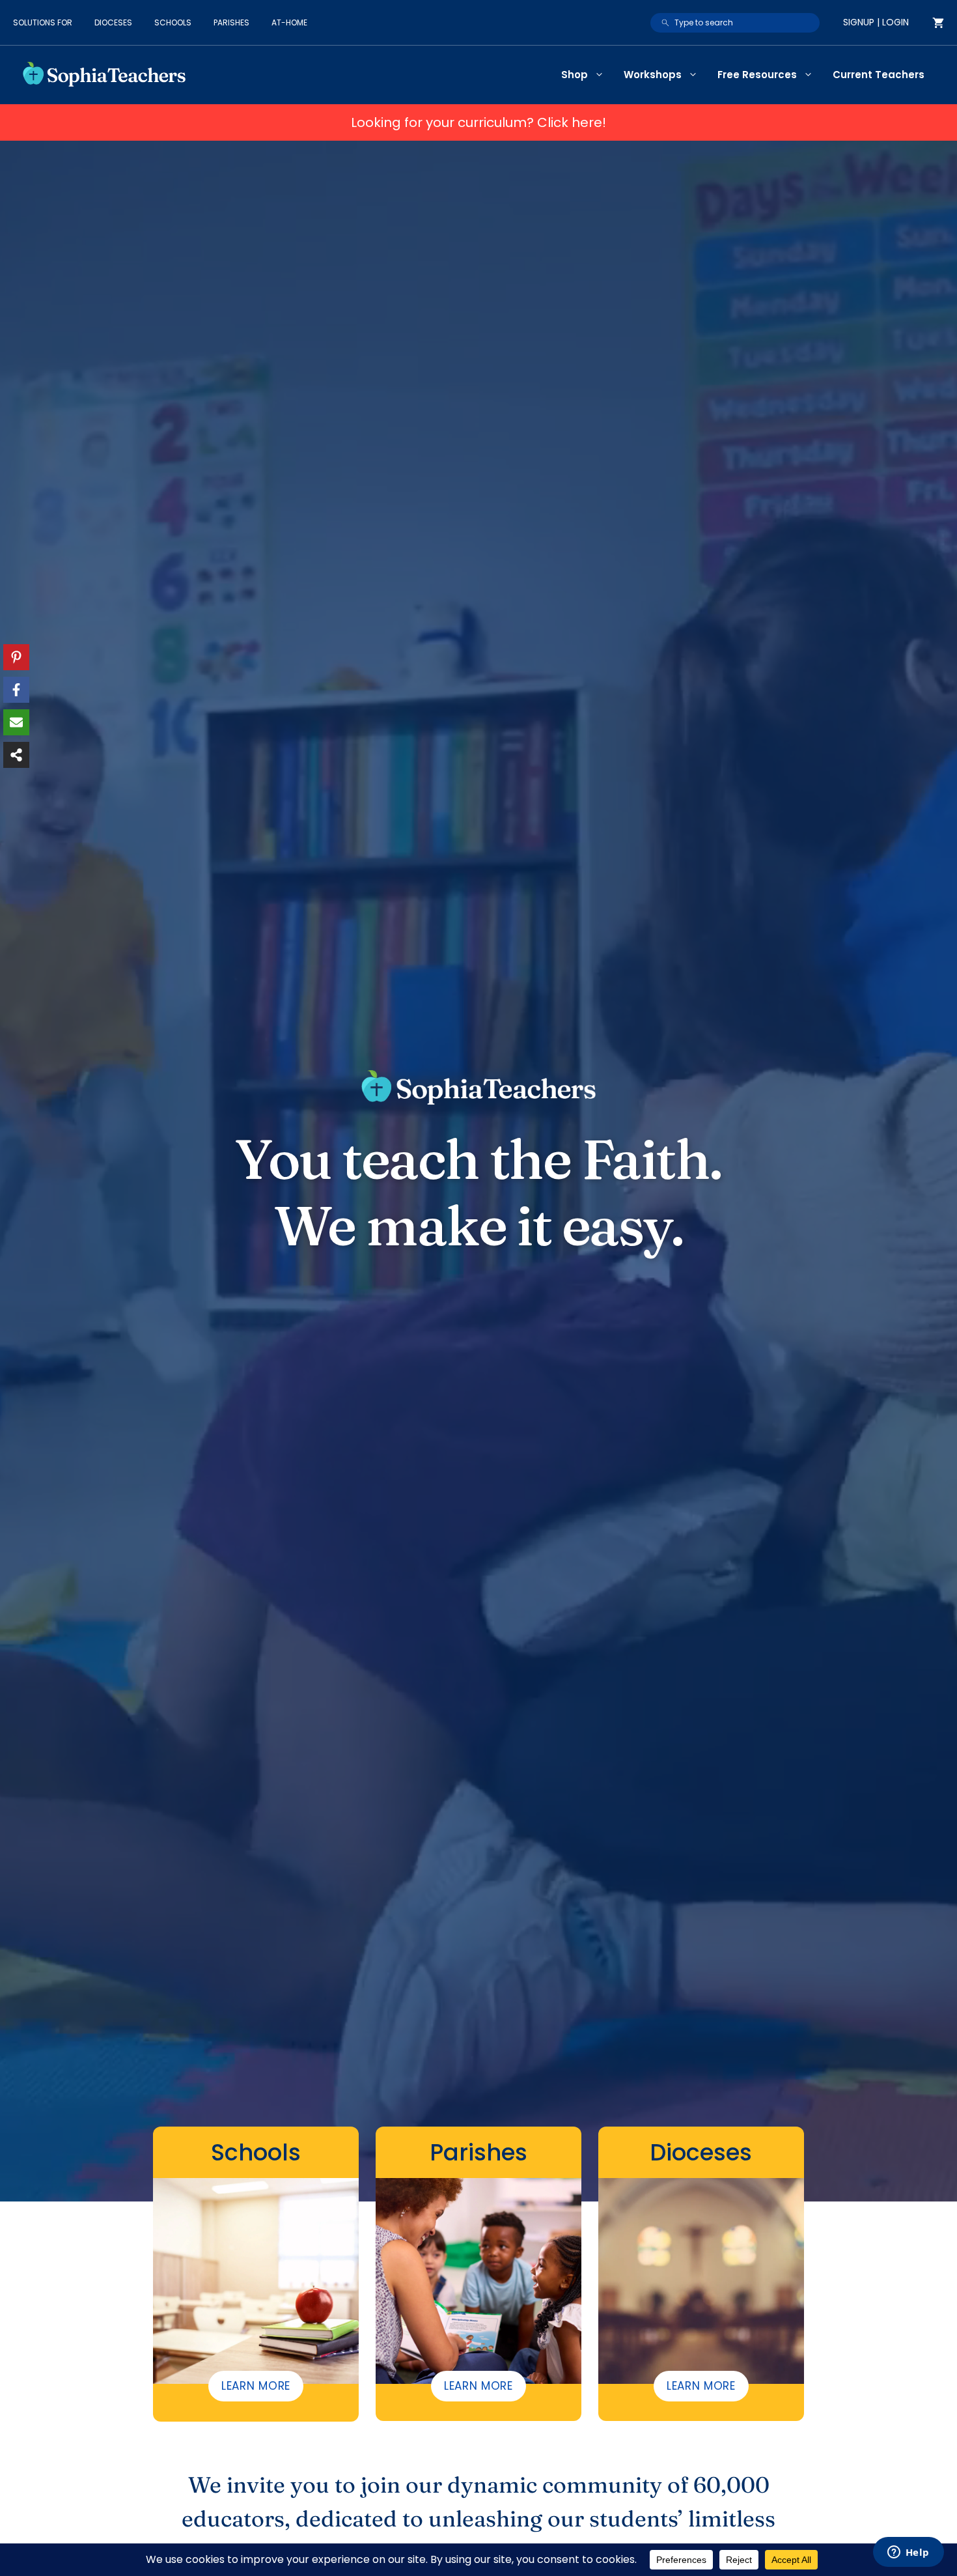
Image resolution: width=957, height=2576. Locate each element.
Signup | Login (876, 22)
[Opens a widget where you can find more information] (908, 2553)
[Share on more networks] (16, 755)
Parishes (231, 22)
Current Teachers (879, 75)
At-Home (289, 22)
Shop (575, 75)
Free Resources (757, 75)
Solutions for (43, 22)
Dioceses (113, 22)
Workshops (653, 75)
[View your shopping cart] (938, 23)
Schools (173, 22)
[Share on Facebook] (16, 690)
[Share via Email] (16, 722)
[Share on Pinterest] (16, 657)
